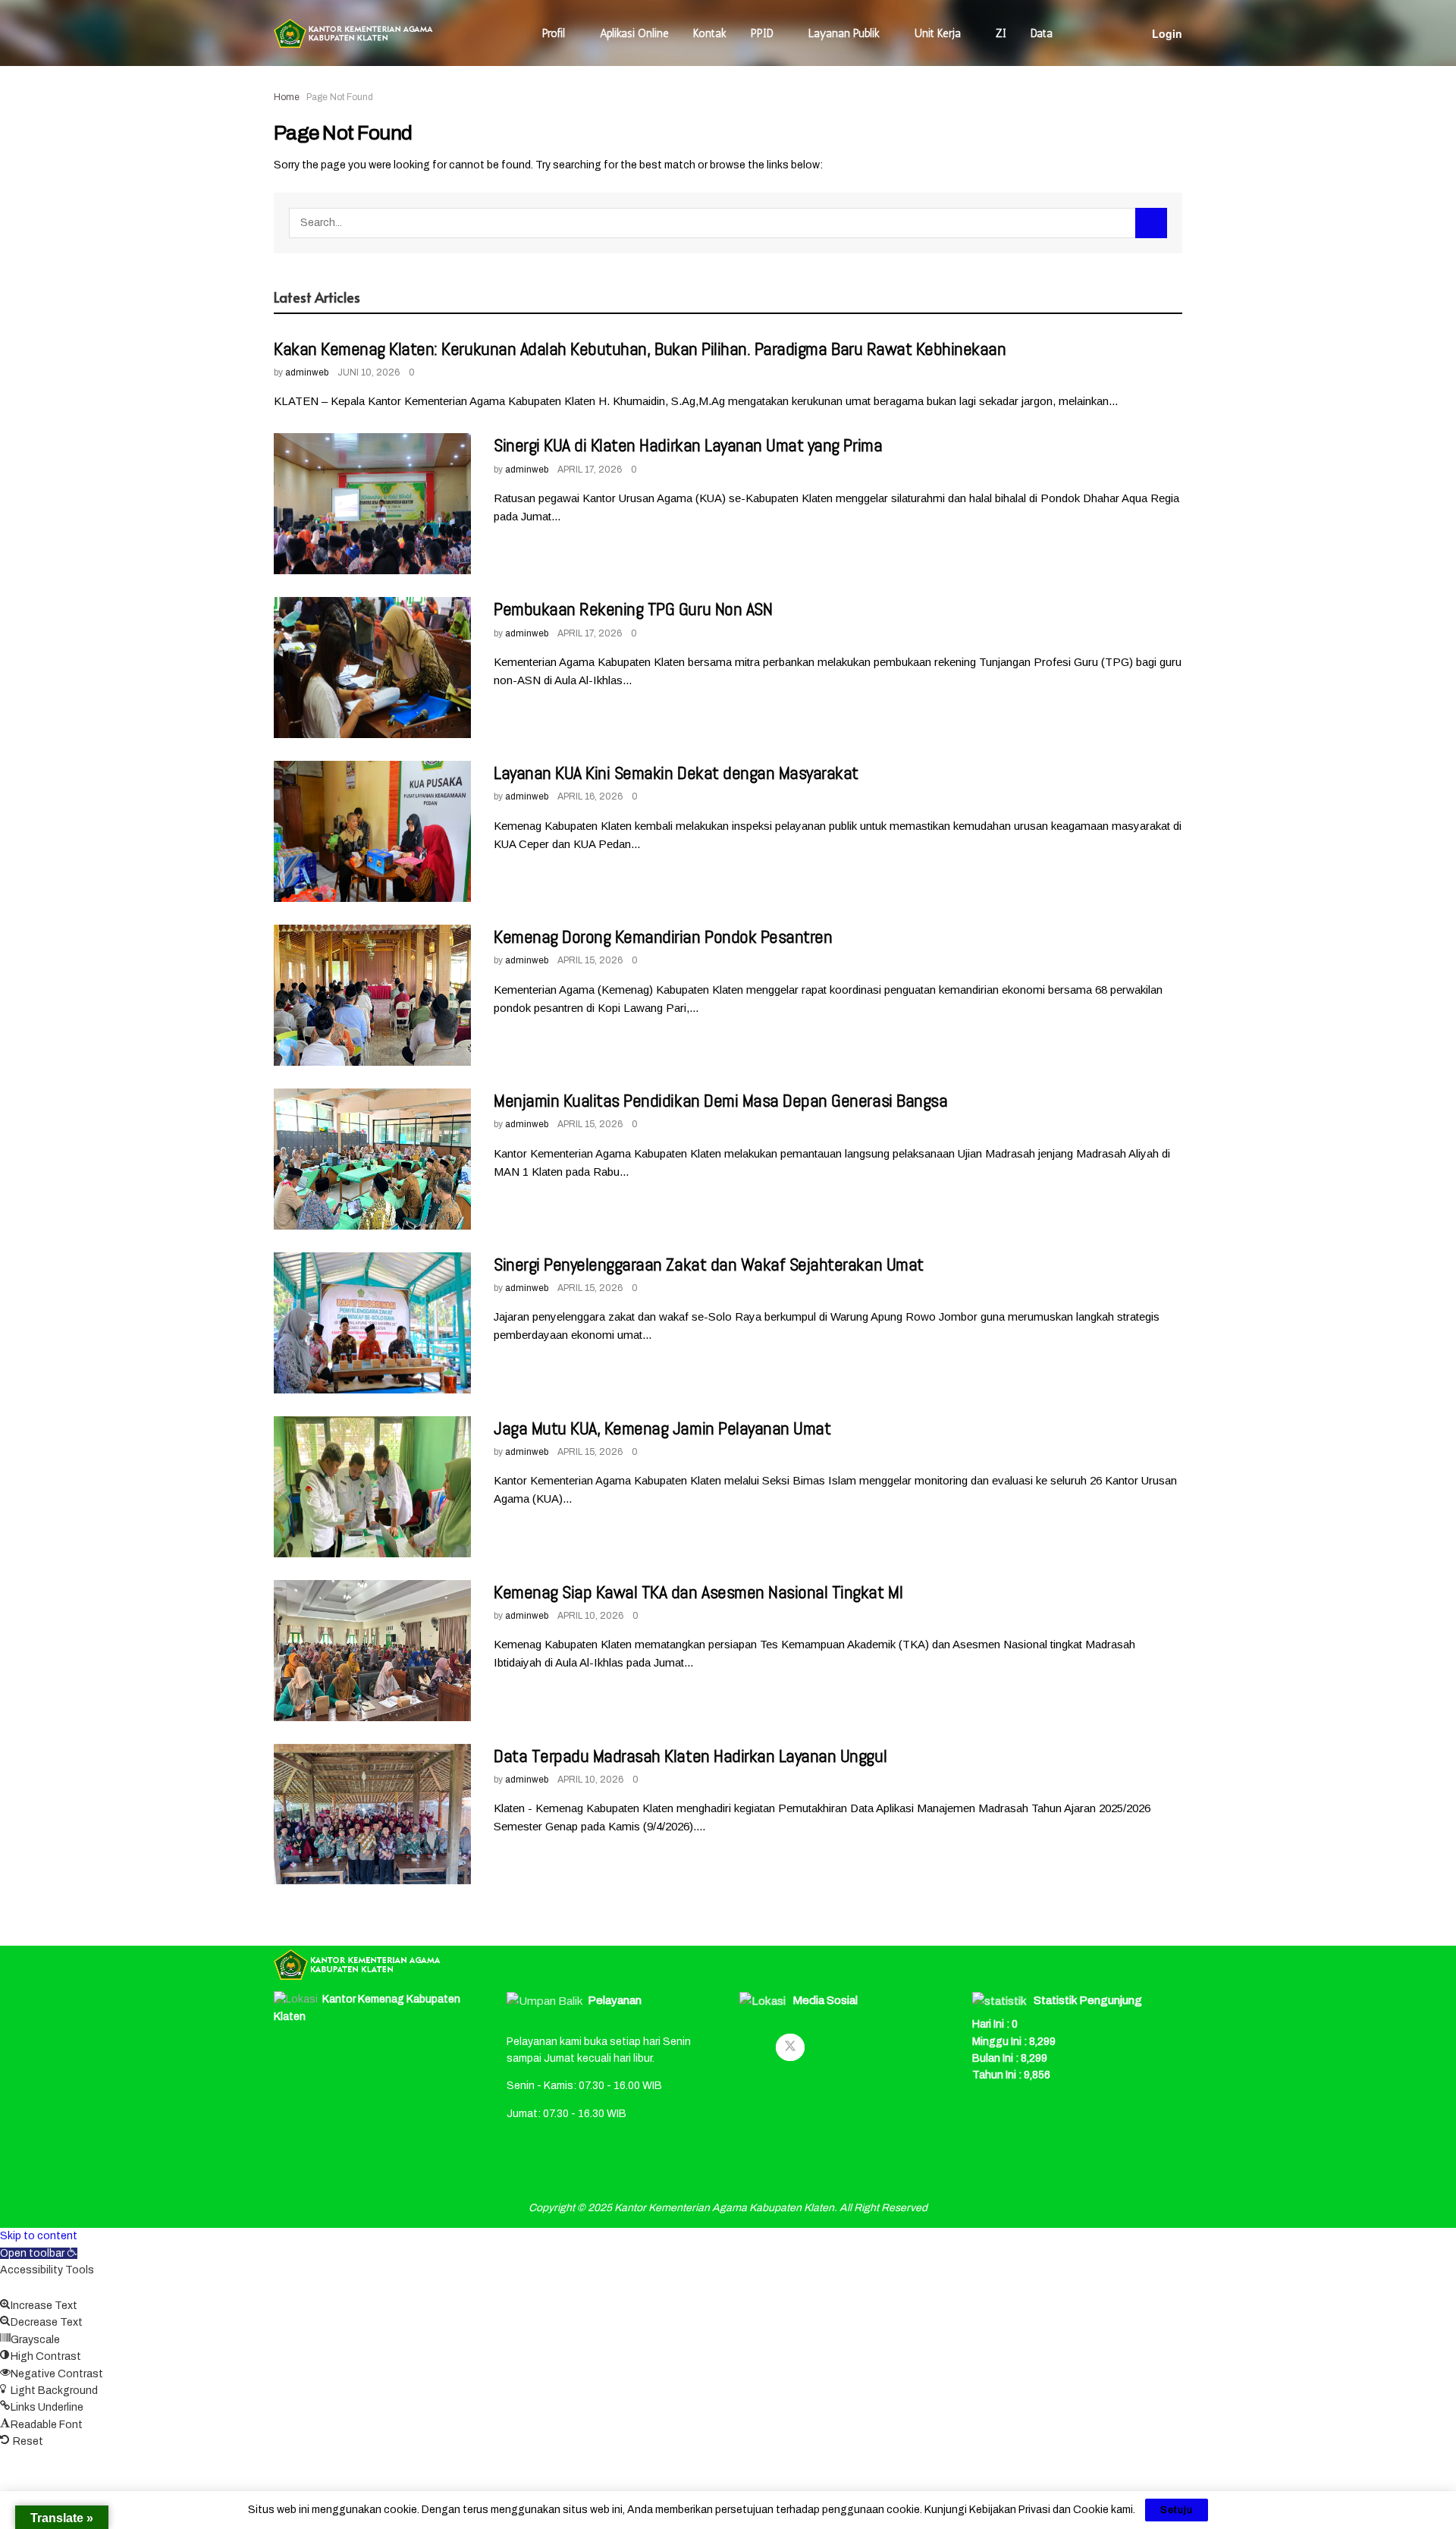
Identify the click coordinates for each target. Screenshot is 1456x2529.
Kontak (710, 33)
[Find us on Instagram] (863, 2047)
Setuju (1177, 2510)
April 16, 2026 (590, 796)
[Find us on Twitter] (790, 2047)
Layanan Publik (844, 33)
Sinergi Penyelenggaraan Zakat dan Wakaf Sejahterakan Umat (709, 1264)
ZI (1001, 33)
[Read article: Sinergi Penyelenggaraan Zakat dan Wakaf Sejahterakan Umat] (372, 1323)
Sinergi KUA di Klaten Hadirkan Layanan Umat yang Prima (688, 445)
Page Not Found (340, 97)
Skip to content (39, 2236)
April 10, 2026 (590, 1616)
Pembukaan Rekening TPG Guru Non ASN (633, 609)
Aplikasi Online (634, 33)
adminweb (307, 372)
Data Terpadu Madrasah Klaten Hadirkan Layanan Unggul (690, 1756)
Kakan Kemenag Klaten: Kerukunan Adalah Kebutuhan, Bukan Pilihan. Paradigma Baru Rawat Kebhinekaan (640, 349)
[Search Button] (1151, 223)
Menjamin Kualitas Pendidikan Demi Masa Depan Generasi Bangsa (720, 1100)
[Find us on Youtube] (827, 2047)
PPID (762, 33)
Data (1042, 33)
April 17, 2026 (590, 470)
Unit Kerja (938, 33)
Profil (554, 33)
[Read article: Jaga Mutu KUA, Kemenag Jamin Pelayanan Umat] (372, 1487)
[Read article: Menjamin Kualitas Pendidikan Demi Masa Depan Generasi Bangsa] (372, 1159)
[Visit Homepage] (353, 33)
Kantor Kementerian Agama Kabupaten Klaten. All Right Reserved (771, 2208)
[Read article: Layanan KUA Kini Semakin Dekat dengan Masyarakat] (372, 831)
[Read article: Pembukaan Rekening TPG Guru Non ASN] (372, 668)
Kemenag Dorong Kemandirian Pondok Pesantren (663, 936)
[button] (39, 2253)
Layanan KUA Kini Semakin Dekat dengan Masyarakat (676, 773)
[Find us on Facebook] (754, 2047)
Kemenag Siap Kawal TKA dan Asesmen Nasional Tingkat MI (698, 1592)
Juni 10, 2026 (369, 372)
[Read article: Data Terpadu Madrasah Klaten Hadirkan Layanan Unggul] (372, 1814)
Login (1167, 33)
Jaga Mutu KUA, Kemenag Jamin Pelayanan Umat (662, 1428)
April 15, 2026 (590, 960)
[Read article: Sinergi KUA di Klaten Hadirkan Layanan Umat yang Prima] (372, 504)
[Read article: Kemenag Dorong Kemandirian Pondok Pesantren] (372, 995)
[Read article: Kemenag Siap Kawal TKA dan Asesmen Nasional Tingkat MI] (372, 1651)
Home (287, 97)
